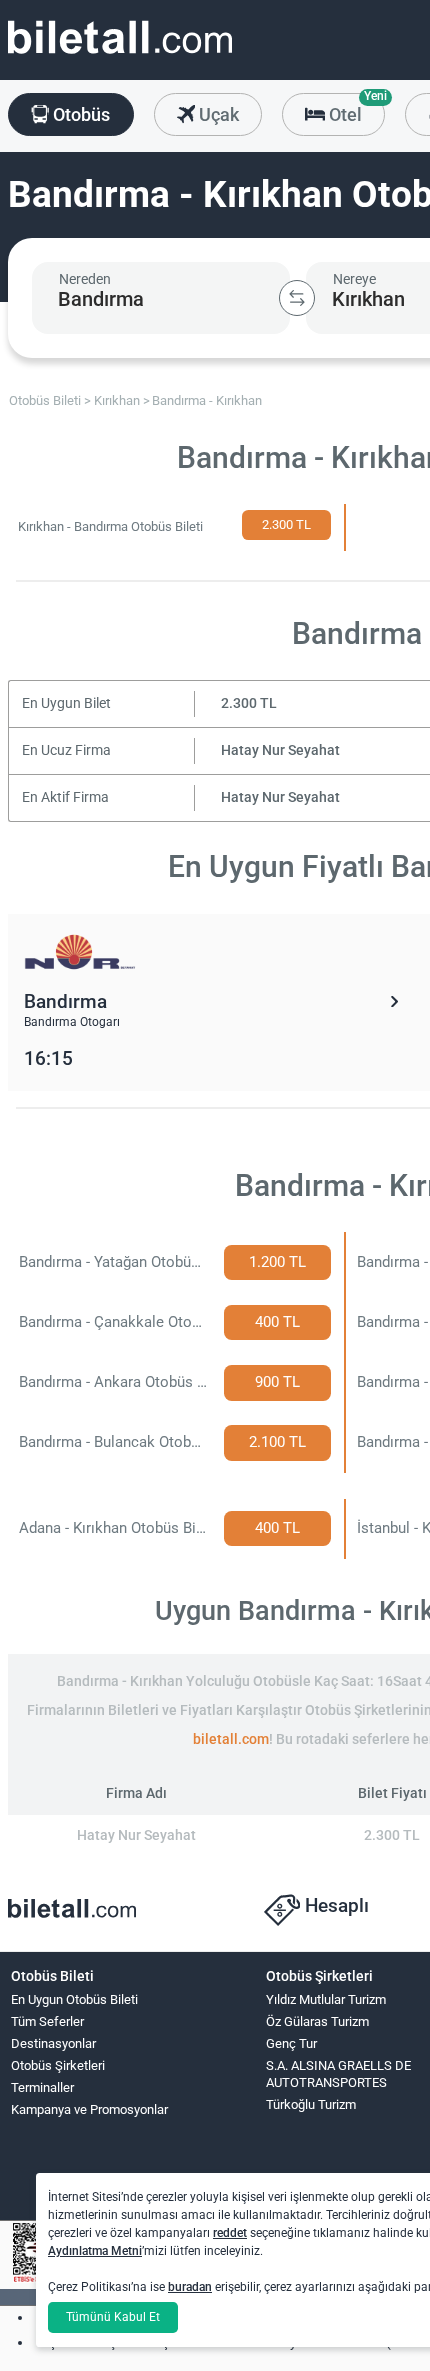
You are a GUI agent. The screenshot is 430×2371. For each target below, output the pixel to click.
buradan (190, 2287)
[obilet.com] (120, 55)
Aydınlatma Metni (95, 2251)
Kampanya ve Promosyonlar (89, 2109)
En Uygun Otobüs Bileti (74, 1999)
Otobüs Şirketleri (58, 2065)
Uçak (217, 114)
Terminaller (42, 2087)
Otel (355, 109)
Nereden (85, 279)
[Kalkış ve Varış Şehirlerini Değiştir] (297, 298)
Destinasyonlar (53, 2043)
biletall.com (231, 1739)
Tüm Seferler (47, 2021)
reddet (230, 2233)
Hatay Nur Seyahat (280, 750)
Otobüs (79, 114)
